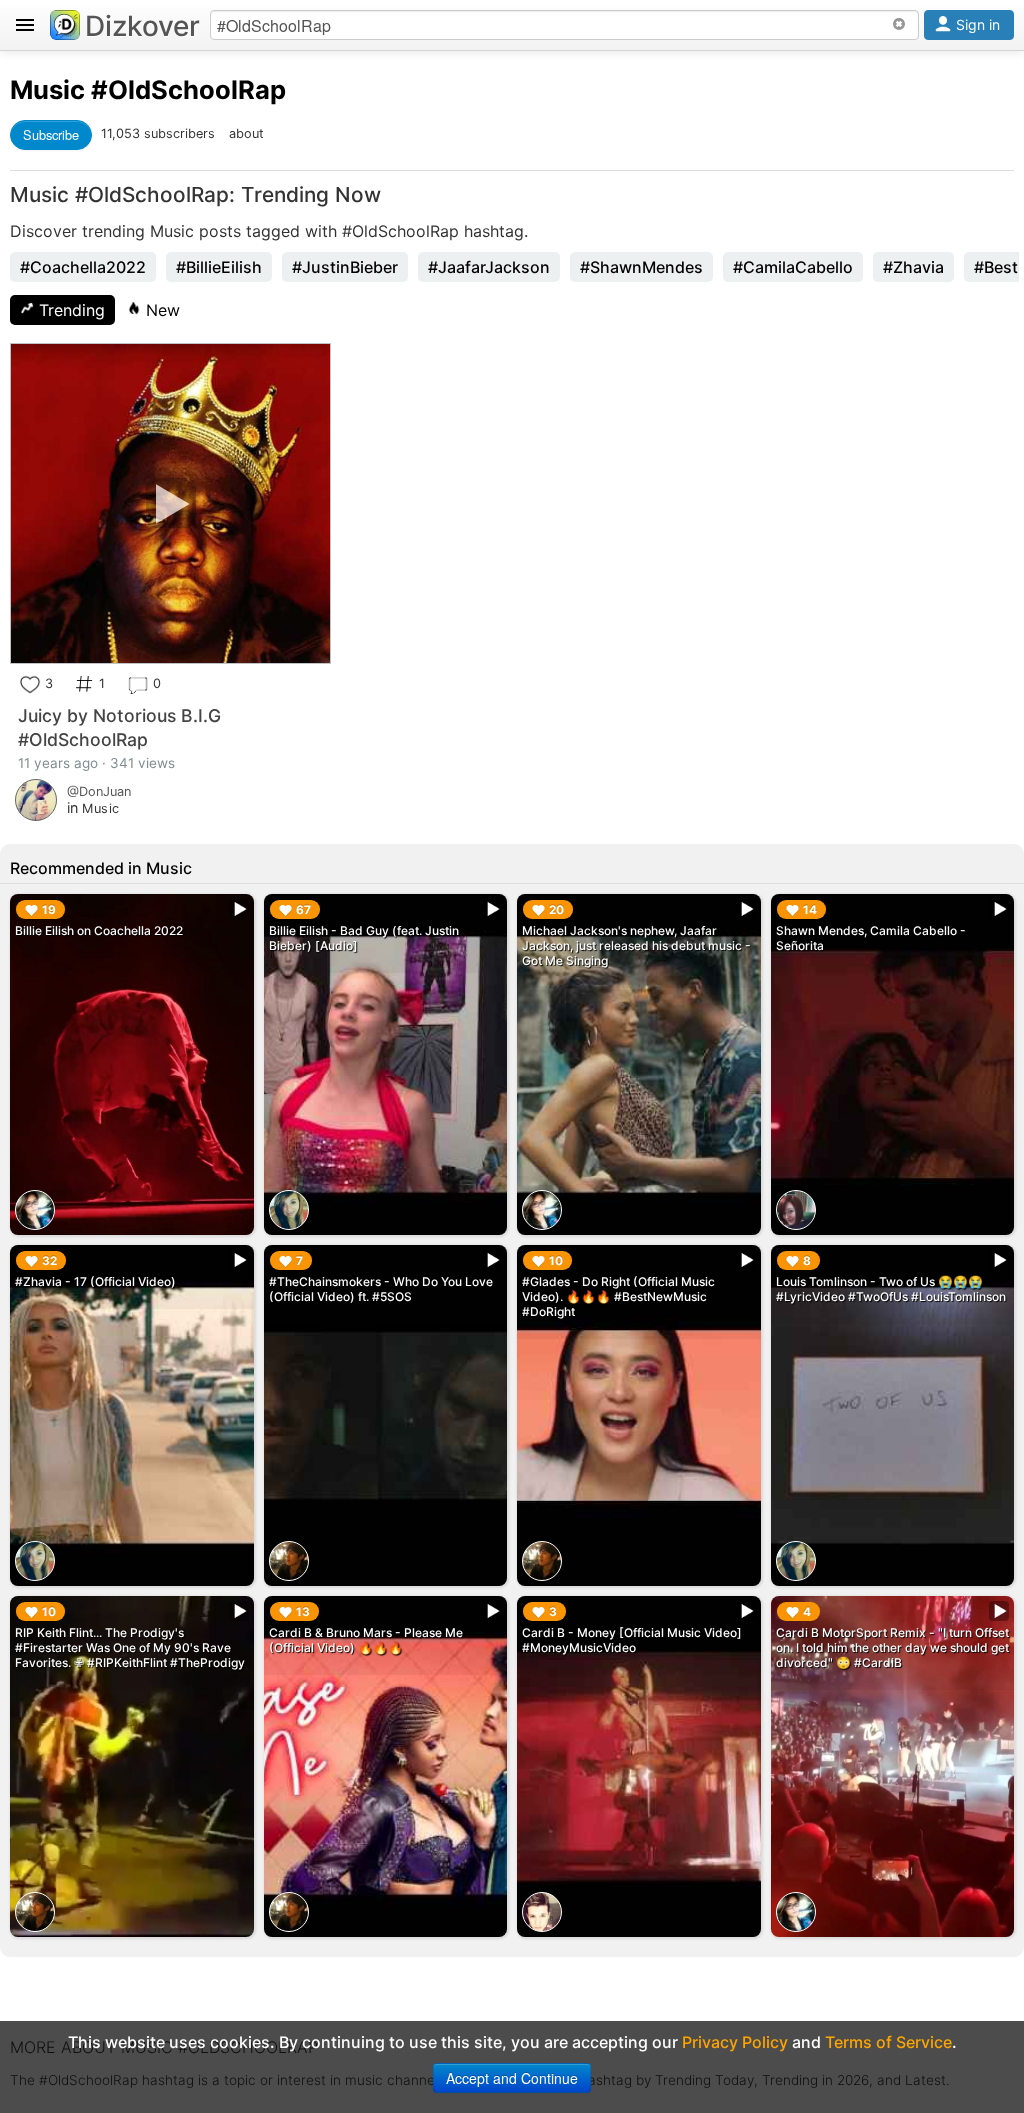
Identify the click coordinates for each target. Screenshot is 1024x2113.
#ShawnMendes (641, 267)
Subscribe (51, 134)
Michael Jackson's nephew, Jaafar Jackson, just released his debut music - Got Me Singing (636, 945)
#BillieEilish (219, 267)
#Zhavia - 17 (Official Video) (95, 1281)
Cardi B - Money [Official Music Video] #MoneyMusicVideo (632, 1640)
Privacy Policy (735, 2042)
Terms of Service (888, 2042)
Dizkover (142, 26)
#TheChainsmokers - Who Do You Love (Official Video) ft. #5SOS (381, 1289)
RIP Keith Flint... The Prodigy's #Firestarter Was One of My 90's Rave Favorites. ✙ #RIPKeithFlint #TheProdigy (130, 1647)
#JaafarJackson (489, 267)
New (160, 310)
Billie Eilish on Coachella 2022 (99, 930)
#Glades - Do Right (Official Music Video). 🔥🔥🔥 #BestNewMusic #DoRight (618, 1296)
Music (47, 89)
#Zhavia (913, 267)
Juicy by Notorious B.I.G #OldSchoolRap (119, 727)
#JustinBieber (345, 267)
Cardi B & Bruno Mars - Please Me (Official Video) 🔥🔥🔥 (366, 1640)
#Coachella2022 (83, 267)
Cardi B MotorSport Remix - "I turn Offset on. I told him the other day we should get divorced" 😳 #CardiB (892, 1647)
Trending (69, 310)
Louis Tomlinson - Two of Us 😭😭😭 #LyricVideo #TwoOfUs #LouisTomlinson (891, 1289)
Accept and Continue (512, 2078)
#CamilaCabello (793, 267)
